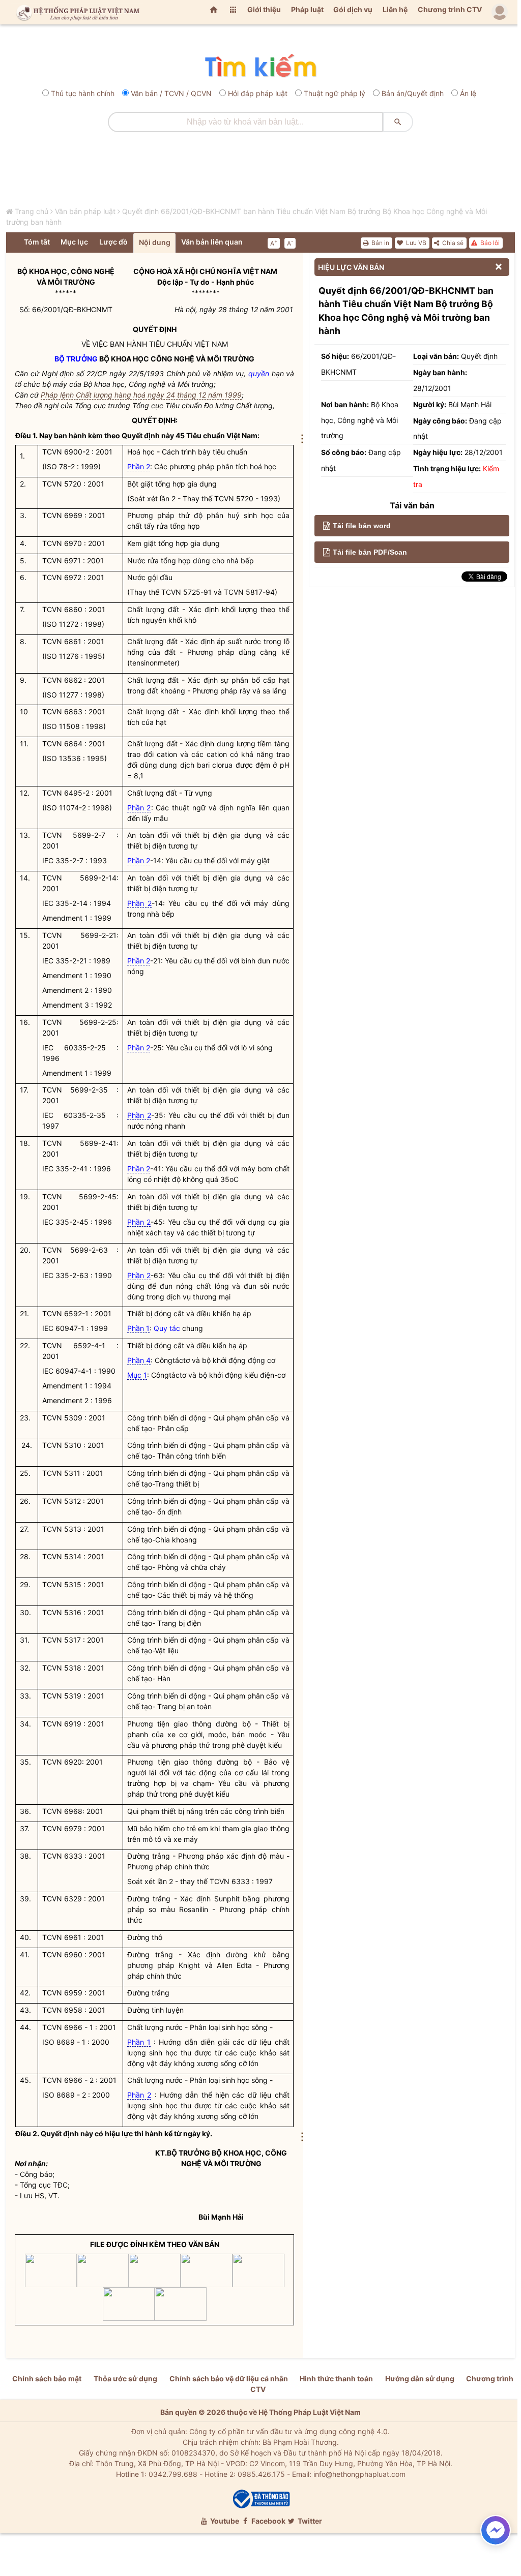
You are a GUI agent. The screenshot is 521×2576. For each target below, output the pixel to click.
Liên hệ (395, 9)
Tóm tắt (37, 242)
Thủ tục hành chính (83, 93)
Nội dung (155, 242)
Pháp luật (307, 9)
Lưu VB (415, 243)
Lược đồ (113, 242)
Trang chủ (32, 211)
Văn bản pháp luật (85, 211)
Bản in (380, 243)
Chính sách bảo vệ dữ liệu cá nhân (229, 2378)
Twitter (309, 2521)
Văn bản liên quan (212, 242)
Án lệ (468, 93)
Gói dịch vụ (353, 9)
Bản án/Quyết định (413, 93)
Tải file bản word (362, 526)
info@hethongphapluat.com (359, 2474)
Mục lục (74, 242)
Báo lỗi (489, 243)
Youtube (224, 2521)
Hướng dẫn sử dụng (420, 2378)
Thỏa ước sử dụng (125, 2378)
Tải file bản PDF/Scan (370, 552)
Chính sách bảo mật (47, 2378)
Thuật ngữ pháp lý (335, 93)
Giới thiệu (264, 9)
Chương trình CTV (450, 9)
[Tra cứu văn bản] (260, 66)
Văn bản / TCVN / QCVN (171, 93)
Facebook (268, 2521)
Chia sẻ (452, 243)
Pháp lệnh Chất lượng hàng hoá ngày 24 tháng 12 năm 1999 (141, 395)
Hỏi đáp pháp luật (258, 93)
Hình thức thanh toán (336, 2378)
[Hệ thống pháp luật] (76, 12)
